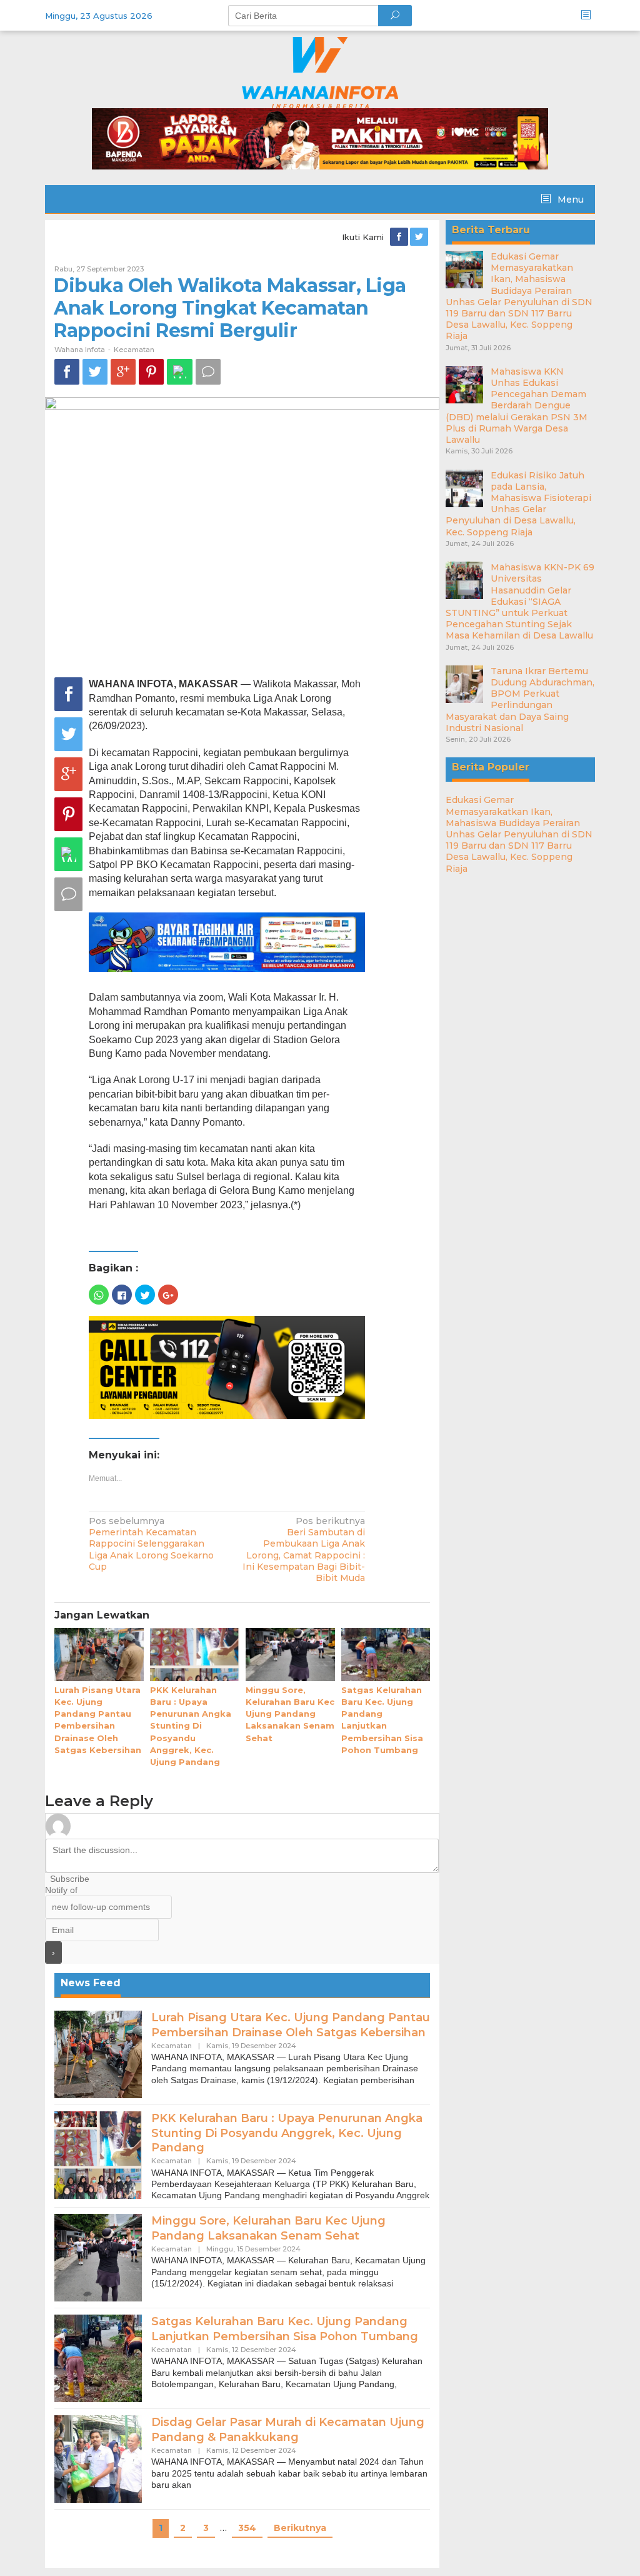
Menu (569, 200)
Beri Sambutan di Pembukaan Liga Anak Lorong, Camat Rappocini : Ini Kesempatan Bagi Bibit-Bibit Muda (304, 1549)
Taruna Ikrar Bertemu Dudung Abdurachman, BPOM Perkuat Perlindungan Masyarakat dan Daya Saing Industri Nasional (520, 700)
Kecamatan (134, 350)
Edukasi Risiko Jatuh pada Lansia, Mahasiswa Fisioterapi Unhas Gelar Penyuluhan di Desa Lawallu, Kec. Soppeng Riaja (518, 504)
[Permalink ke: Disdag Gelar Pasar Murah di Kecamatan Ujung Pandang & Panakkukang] (98, 2458)
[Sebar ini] (67, 372)
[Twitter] (420, 237)
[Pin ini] (151, 372)
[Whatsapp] (180, 372)
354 (247, 2528)
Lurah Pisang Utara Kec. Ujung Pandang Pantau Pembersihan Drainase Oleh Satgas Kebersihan (291, 2025)
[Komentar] (208, 372)
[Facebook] (400, 237)
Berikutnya (300, 2528)
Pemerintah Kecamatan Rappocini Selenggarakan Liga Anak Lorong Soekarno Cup (151, 1544)
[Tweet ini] (95, 372)
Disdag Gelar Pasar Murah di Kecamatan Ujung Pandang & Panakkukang (288, 2429)
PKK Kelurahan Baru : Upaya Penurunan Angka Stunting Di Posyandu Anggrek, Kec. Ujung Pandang (191, 1726)
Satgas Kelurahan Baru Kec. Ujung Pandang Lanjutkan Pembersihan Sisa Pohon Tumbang (285, 2329)
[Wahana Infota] (320, 72)
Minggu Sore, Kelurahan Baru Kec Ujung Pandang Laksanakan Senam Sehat (290, 1714)
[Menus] (590, 15)
